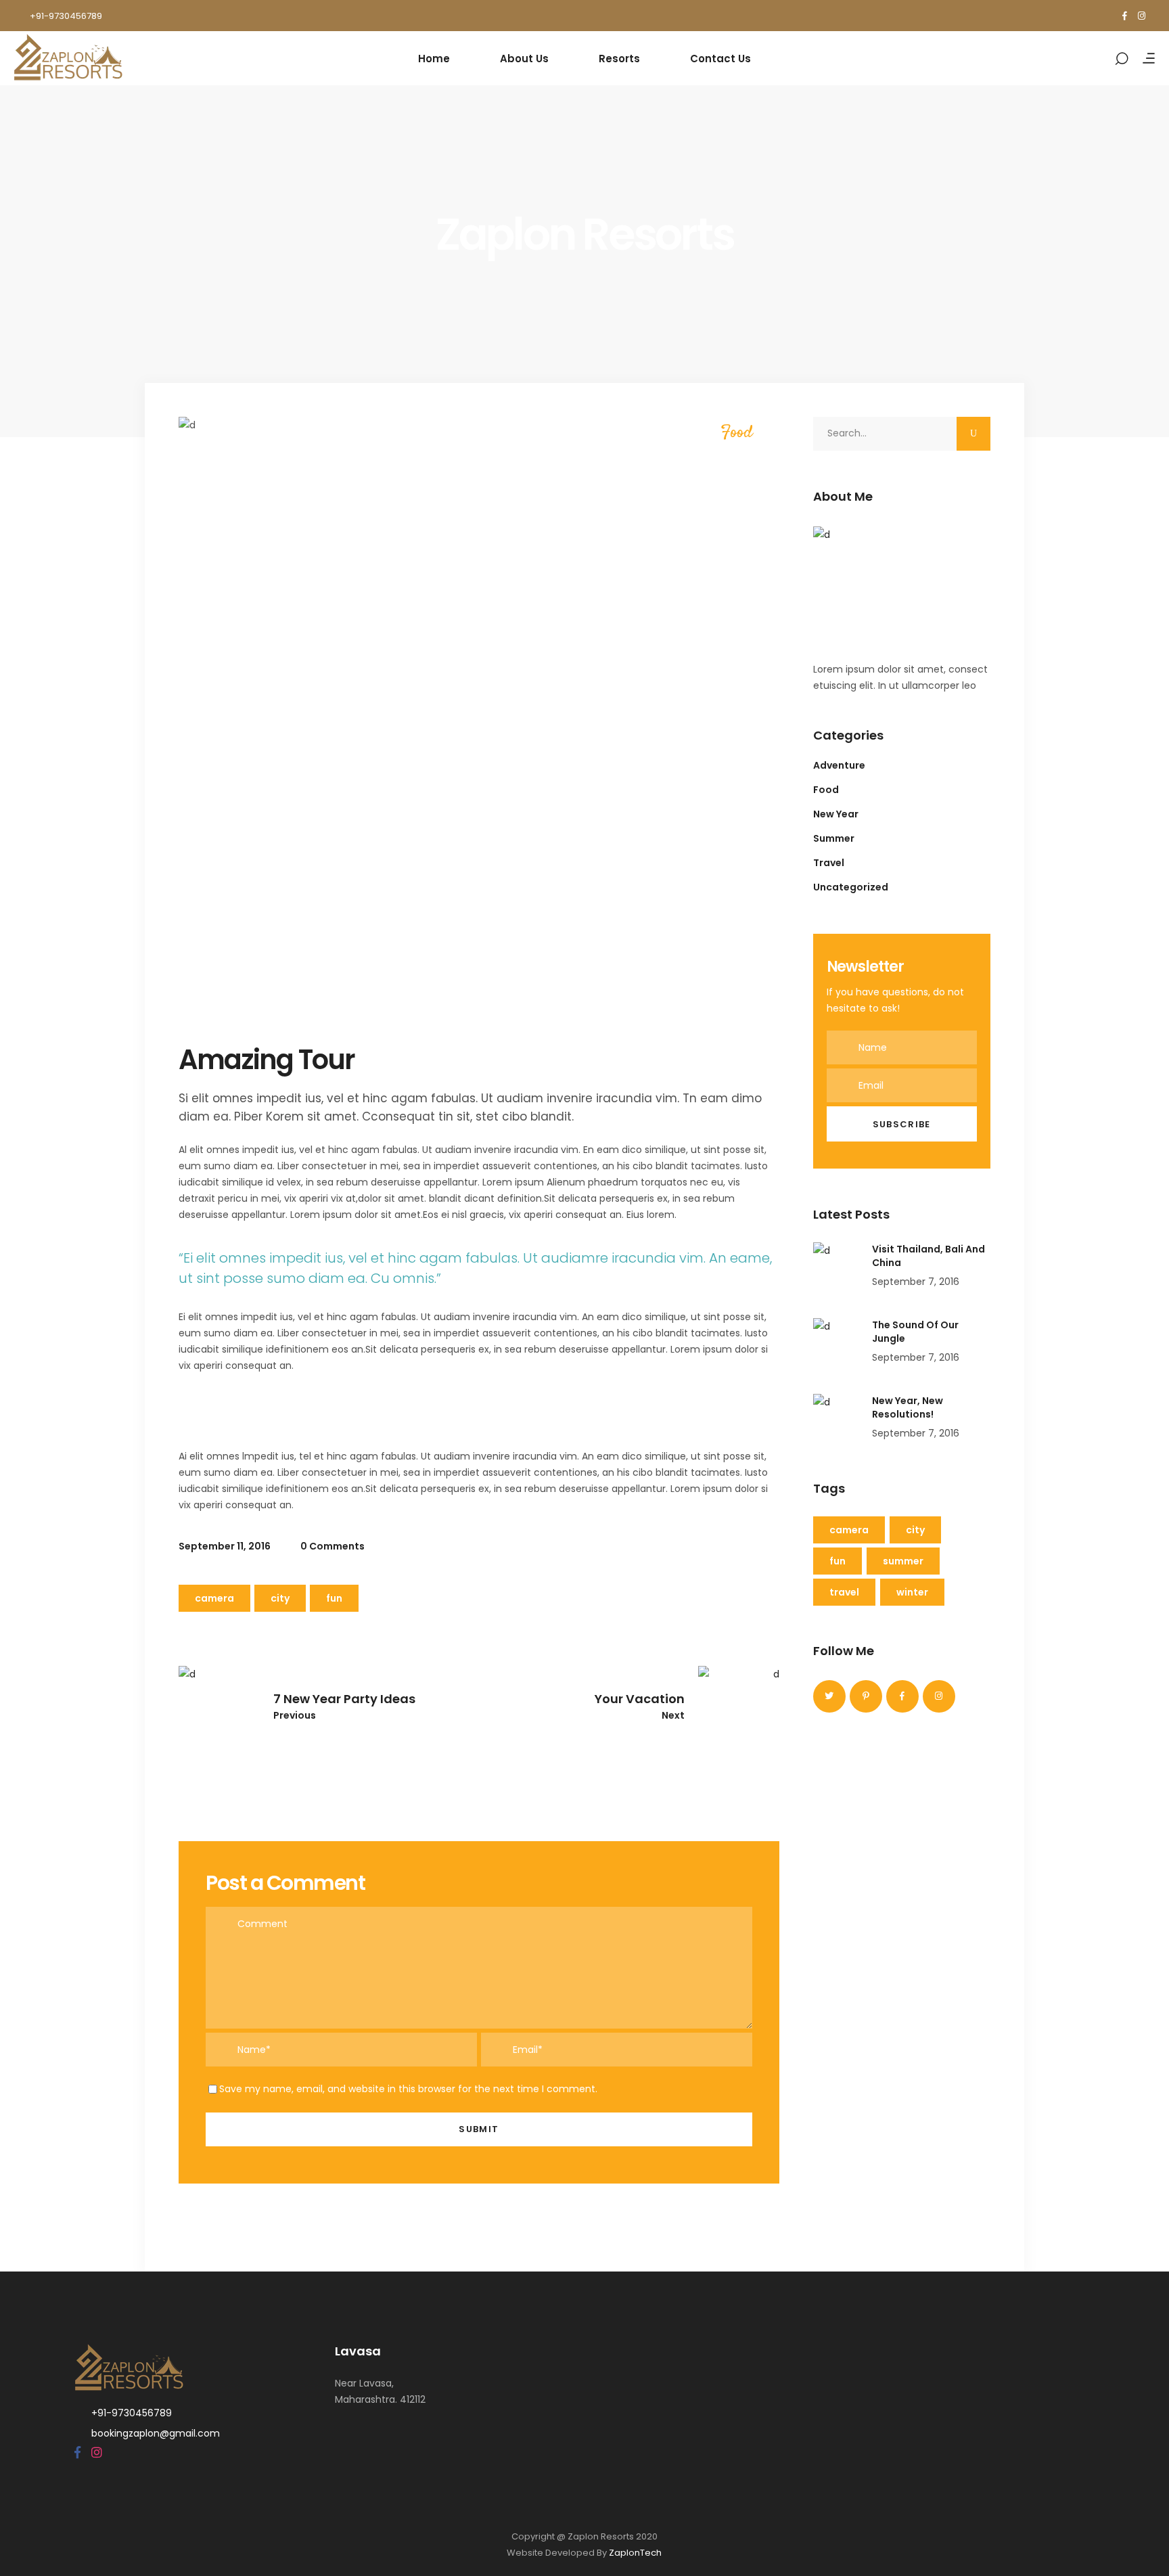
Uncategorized (851, 887)
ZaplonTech (635, 2553)
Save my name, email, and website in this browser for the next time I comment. (408, 2089)
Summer (834, 838)
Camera (214, 1598)
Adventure (839, 765)
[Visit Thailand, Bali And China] (838, 1267)
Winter (912, 1592)
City (280, 1598)
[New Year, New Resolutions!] (838, 1418)
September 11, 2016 (225, 1546)
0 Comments (331, 1546)
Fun (334, 1598)
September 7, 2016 (916, 1282)
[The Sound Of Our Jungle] (838, 1342)
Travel (829, 863)
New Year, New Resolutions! (908, 1407)
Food (737, 433)
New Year (836, 814)
